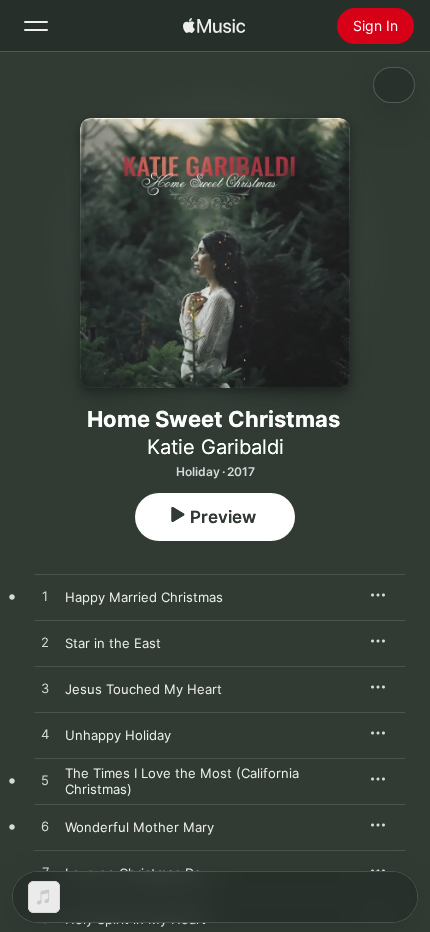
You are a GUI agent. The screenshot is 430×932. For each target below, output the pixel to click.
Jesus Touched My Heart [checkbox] (143, 689)
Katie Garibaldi (215, 447)
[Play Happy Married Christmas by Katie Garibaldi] (45, 597)
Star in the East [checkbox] (113, 643)
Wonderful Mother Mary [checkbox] (139, 827)
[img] (214, 26)
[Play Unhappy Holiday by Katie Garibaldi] (45, 735)
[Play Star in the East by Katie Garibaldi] (45, 643)
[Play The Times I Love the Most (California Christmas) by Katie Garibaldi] (45, 781)
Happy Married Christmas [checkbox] (144, 597)
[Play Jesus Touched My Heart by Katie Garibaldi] (45, 689)
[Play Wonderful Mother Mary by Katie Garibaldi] (45, 827)
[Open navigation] (36, 26)
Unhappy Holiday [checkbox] (118, 735)
